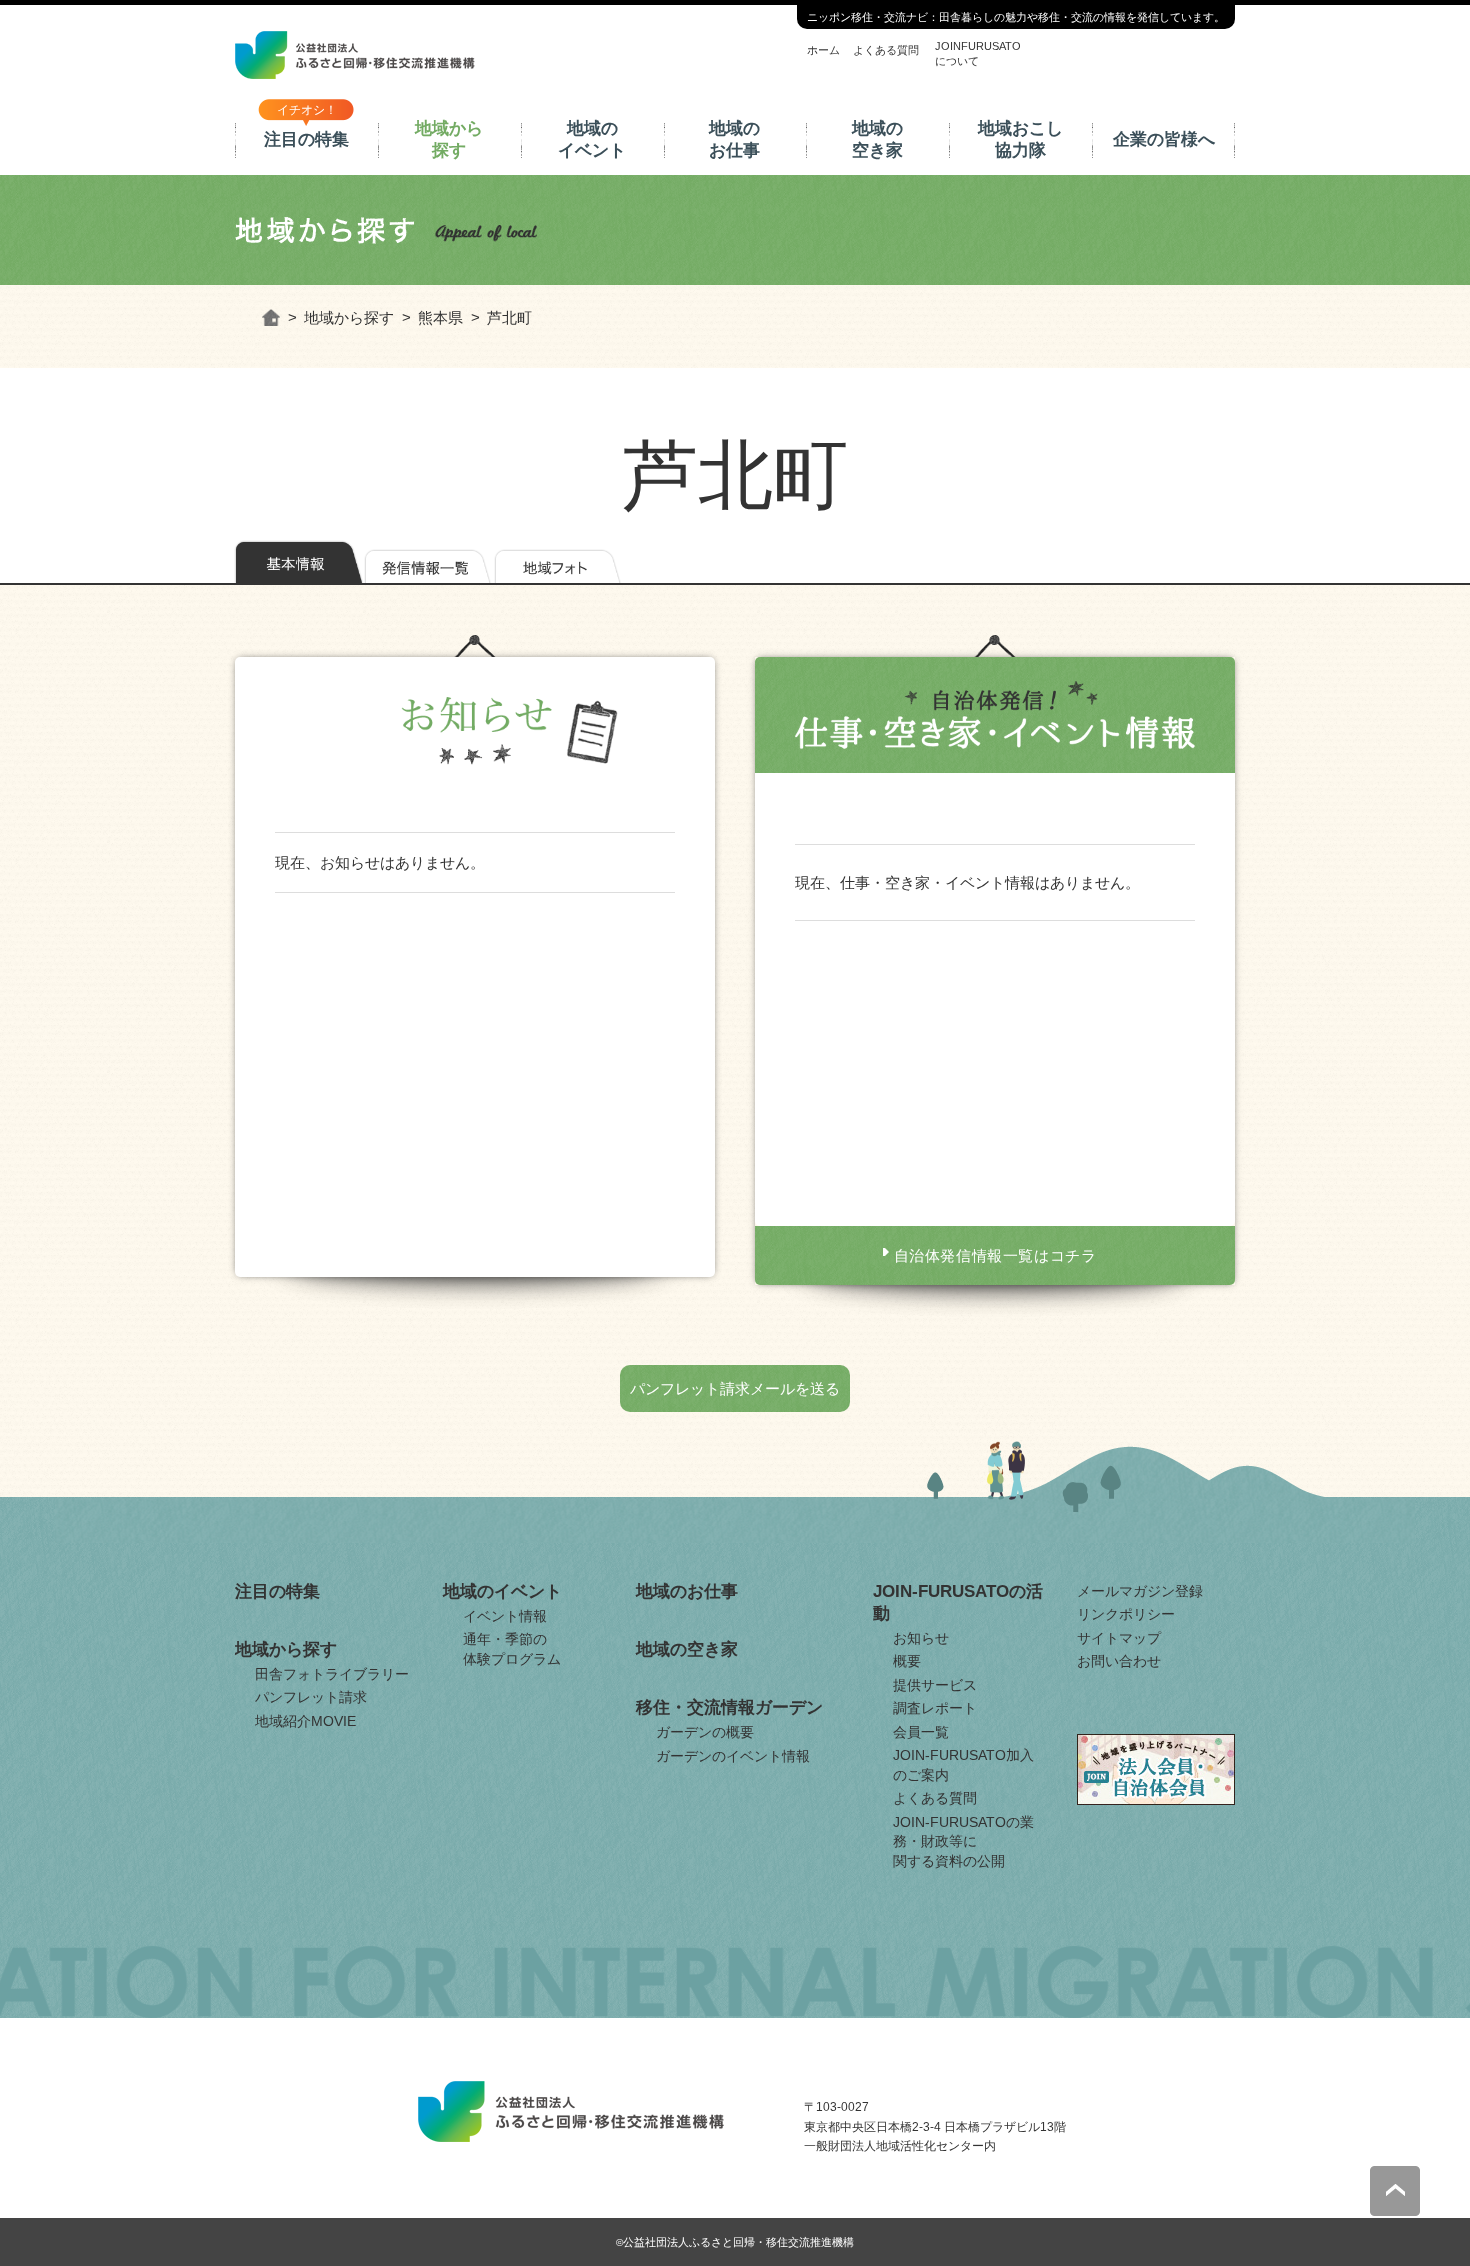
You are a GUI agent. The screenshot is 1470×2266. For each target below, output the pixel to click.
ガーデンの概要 (705, 1732)
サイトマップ (1119, 1638)
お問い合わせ (1119, 1661)
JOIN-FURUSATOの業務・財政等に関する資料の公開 (963, 1841)
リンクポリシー (1126, 1614)
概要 (907, 1661)
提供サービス (935, 1685)
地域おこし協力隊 (1020, 139)
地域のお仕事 (734, 139)
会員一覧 (921, 1732)
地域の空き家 (877, 139)
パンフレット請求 (311, 1697)
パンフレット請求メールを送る (735, 1388)
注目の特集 (306, 139)
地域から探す (449, 139)
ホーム (823, 50)
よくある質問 (886, 50)
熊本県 (440, 317)
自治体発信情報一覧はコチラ (995, 1255)
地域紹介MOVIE (305, 1721)
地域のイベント (592, 139)
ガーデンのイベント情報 (733, 1756)
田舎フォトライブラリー (332, 1674)
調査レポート (935, 1708)
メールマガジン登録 (1140, 1591)
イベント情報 (505, 1616)
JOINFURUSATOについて (978, 53)
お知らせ (921, 1638)
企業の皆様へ (1164, 139)
